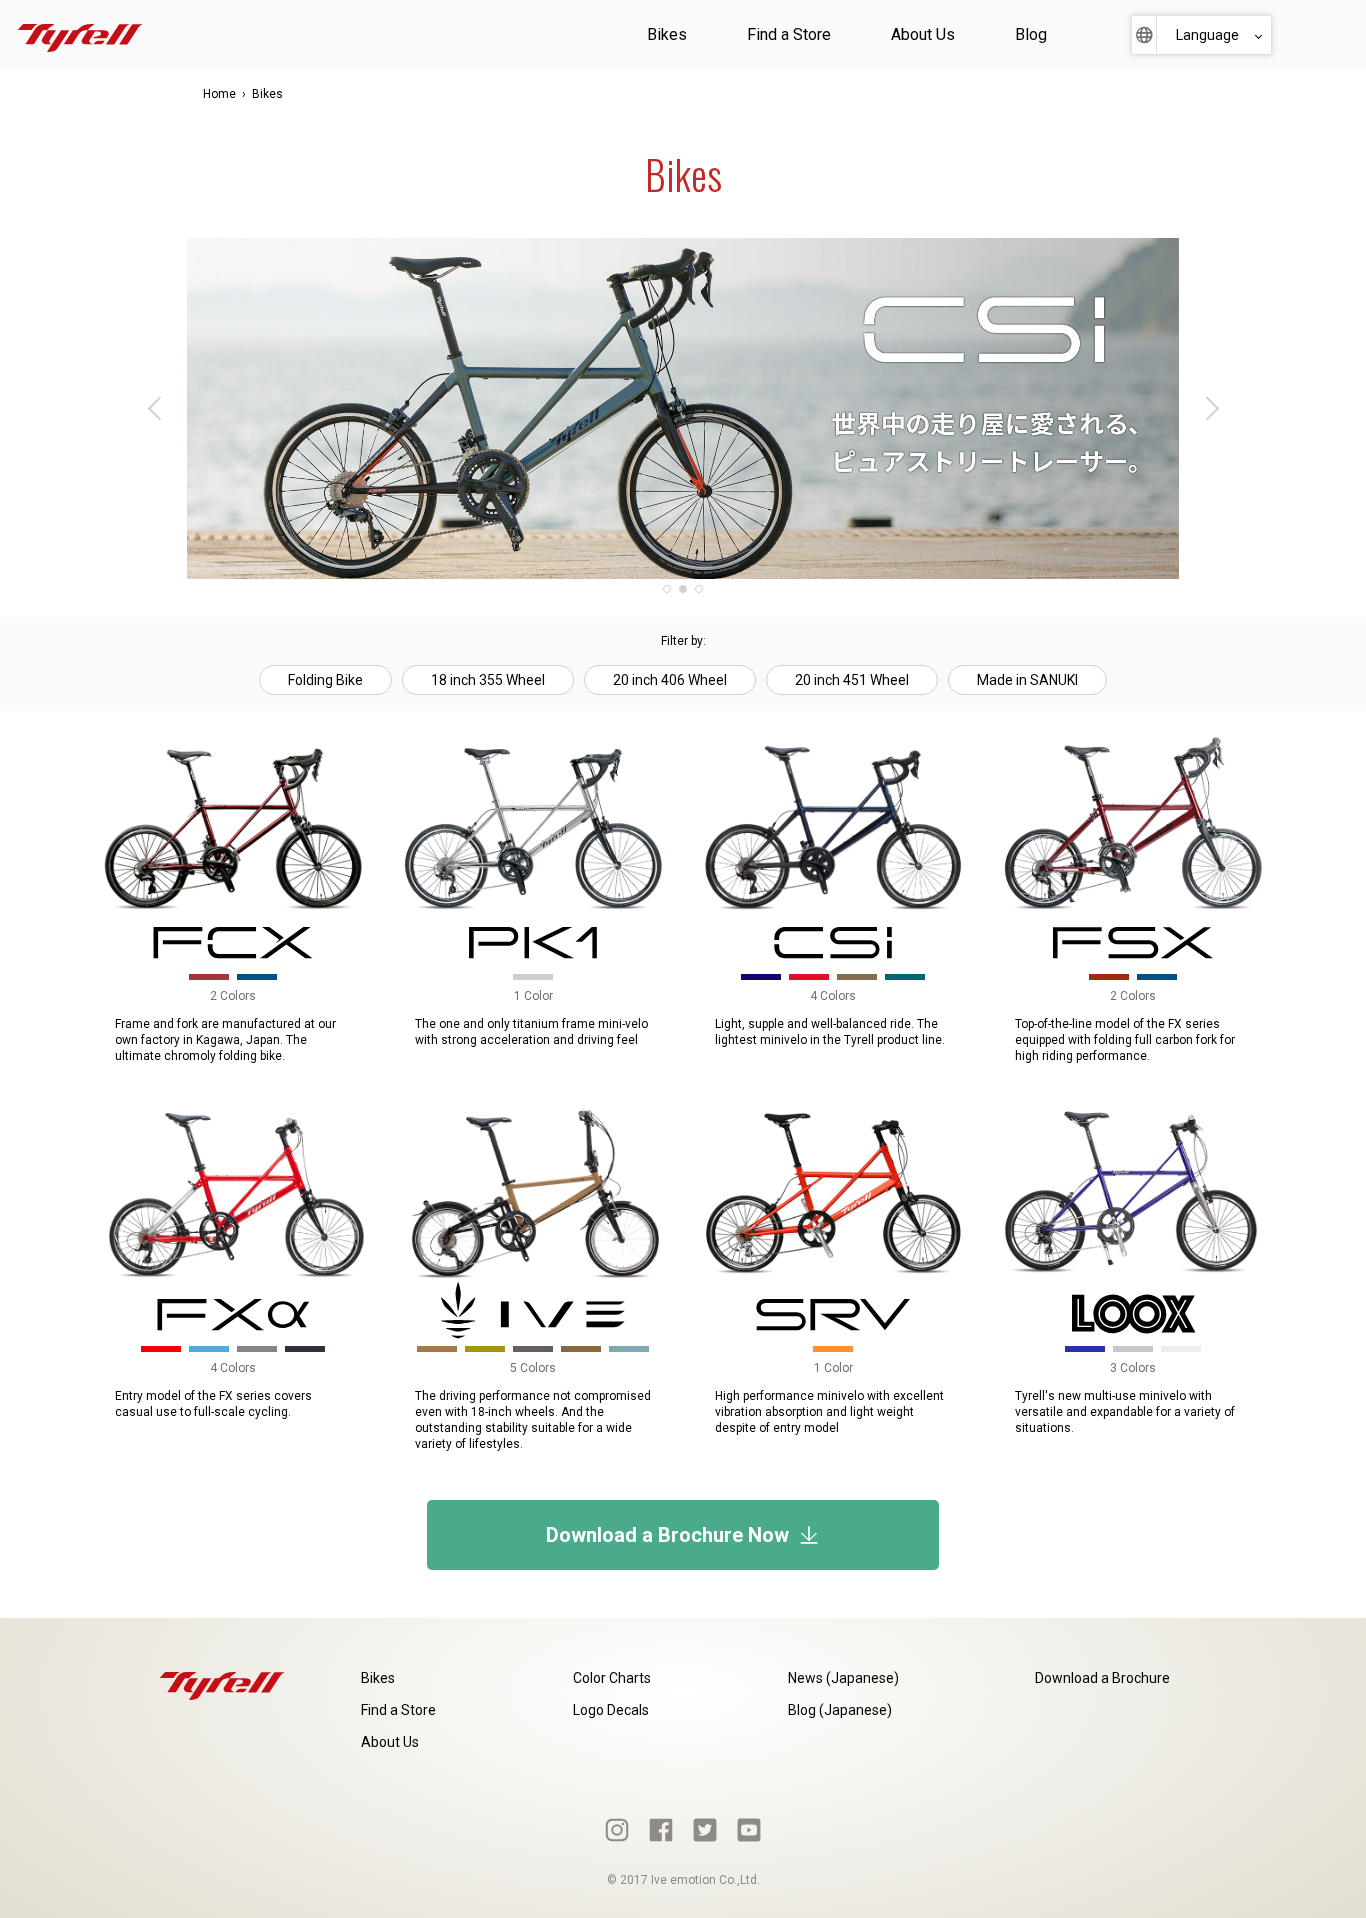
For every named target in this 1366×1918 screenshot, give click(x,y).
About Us (923, 34)
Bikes (667, 34)
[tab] (667, 589)
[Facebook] (661, 1830)
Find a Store (789, 34)
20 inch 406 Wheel (670, 680)
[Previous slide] (155, 409)
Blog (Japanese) (840, 1710)
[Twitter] (705, 1830)
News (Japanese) (843, 1678)
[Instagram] (617, 1830)
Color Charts (612, 1678)
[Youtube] (749, 1830)
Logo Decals (611, 1710)
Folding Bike (325, 680)
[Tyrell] (80, 35)
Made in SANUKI (1027, 680)
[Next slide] (1211, 409)
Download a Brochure (1102, 1678)
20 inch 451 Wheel (852, 680)
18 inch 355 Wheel (488, 680)
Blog (1031, 34)
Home (219, 94)
